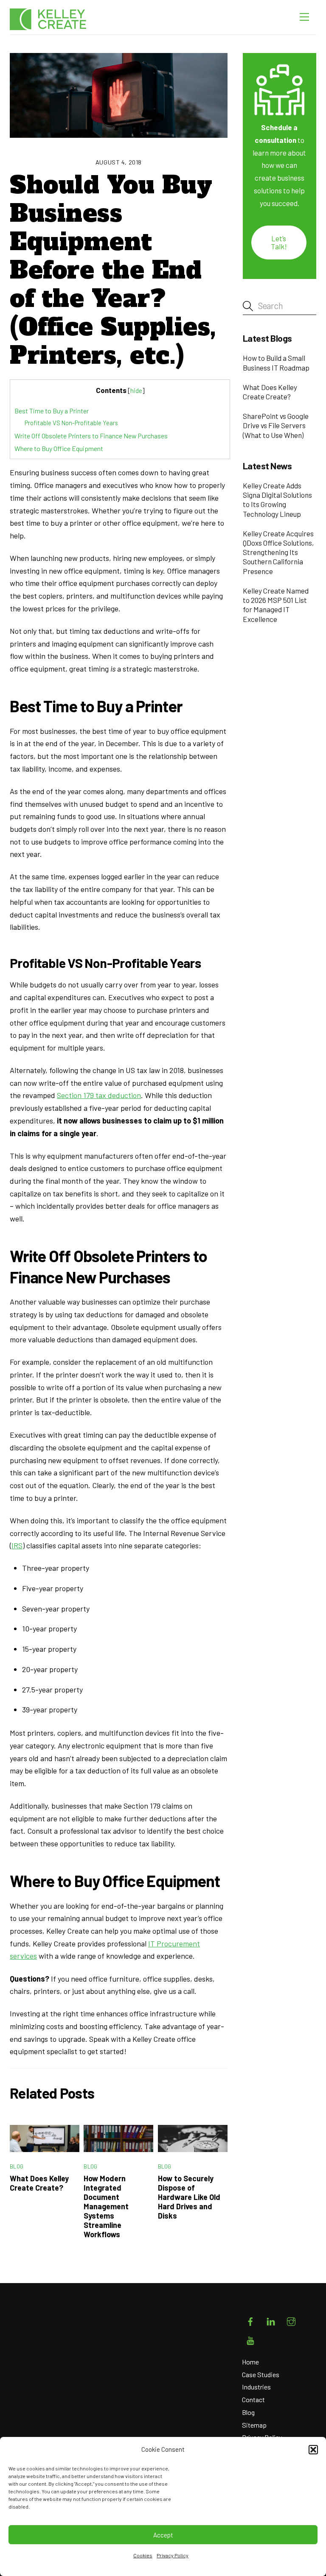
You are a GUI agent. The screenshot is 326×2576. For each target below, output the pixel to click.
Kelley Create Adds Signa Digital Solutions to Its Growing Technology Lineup (277, 500)
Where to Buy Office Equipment (59, 448)
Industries (256, 2387)
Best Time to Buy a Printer (52, 411)
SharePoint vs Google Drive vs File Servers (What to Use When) (276, 425)
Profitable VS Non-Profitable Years (71, 423)
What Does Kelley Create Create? (39, 2183)
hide (136, 390)
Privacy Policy (173, 2555)
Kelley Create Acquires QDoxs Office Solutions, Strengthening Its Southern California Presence (278, 552)
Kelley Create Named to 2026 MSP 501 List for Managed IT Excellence (276, 605)
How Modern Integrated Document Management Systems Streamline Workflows (106, 2206)
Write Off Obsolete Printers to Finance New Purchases (91, 436)
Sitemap (254, 2425)
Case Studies (261, 2374)
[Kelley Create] (48, 19)
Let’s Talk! (279, 242)
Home (250, 2362)
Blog (17, 2166)
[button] (313, 2450)
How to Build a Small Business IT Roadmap (276, 362)
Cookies (143, 2555)
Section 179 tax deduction (99, 1095)
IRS (17, 1545)
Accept (163, 2535)
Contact (253, 2399)
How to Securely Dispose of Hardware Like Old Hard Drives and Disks (189, 2197)
